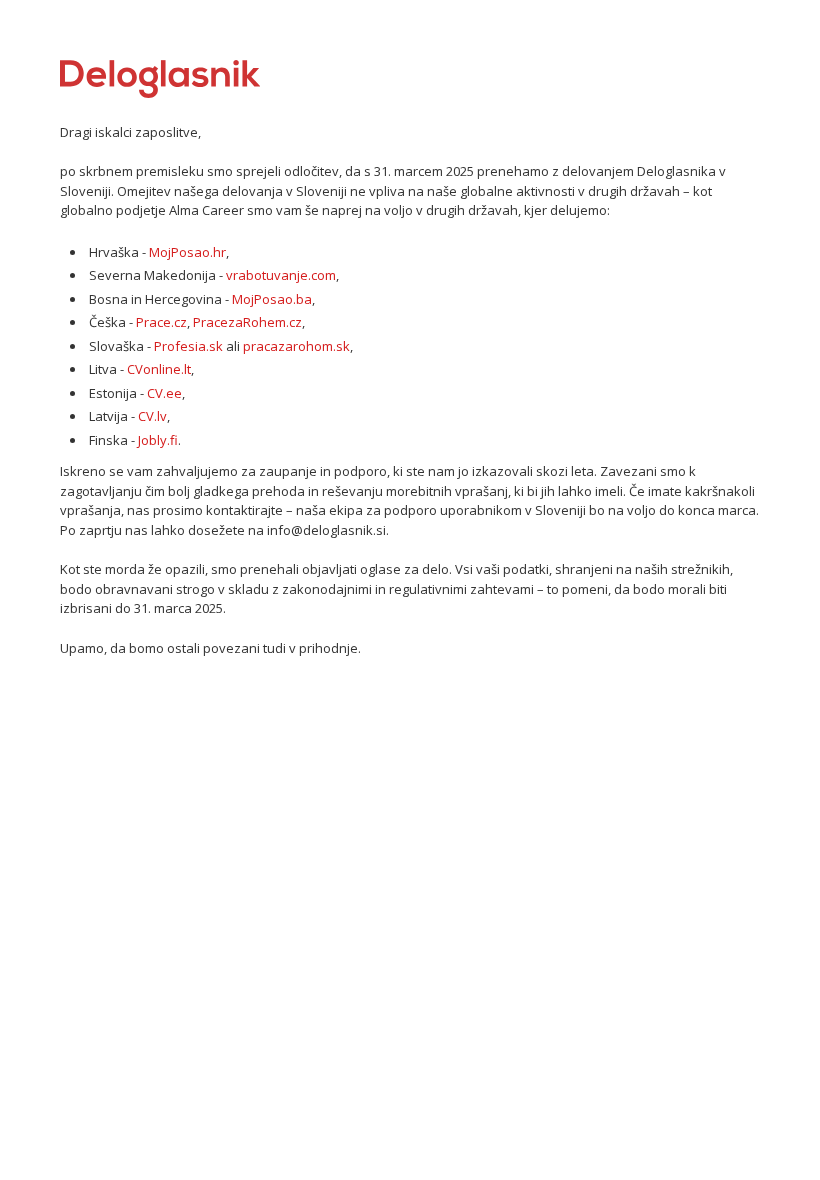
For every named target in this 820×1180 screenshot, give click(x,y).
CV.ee (164, 393)
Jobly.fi (158, 440)
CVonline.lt (159, 369)
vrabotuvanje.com (281, 275)
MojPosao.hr (187, 252)
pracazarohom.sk (296, 346)
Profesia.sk (188, 346)
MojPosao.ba (272, 299)
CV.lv (152, 416)
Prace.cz (161, 322)
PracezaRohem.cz (247, 322)
